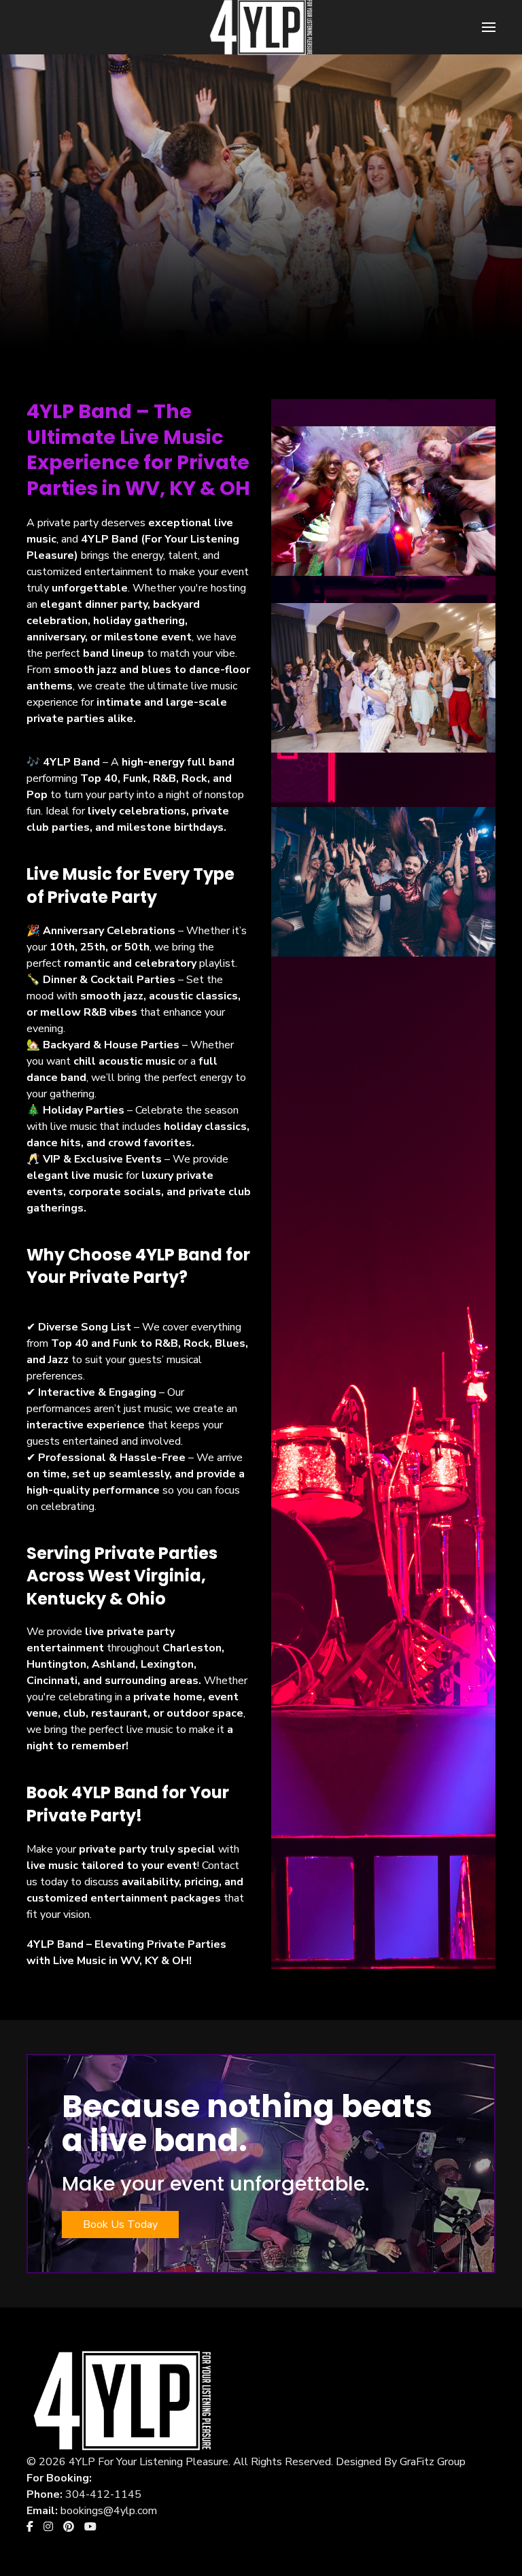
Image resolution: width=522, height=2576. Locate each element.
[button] (489, 27)
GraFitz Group (433, 2462)
